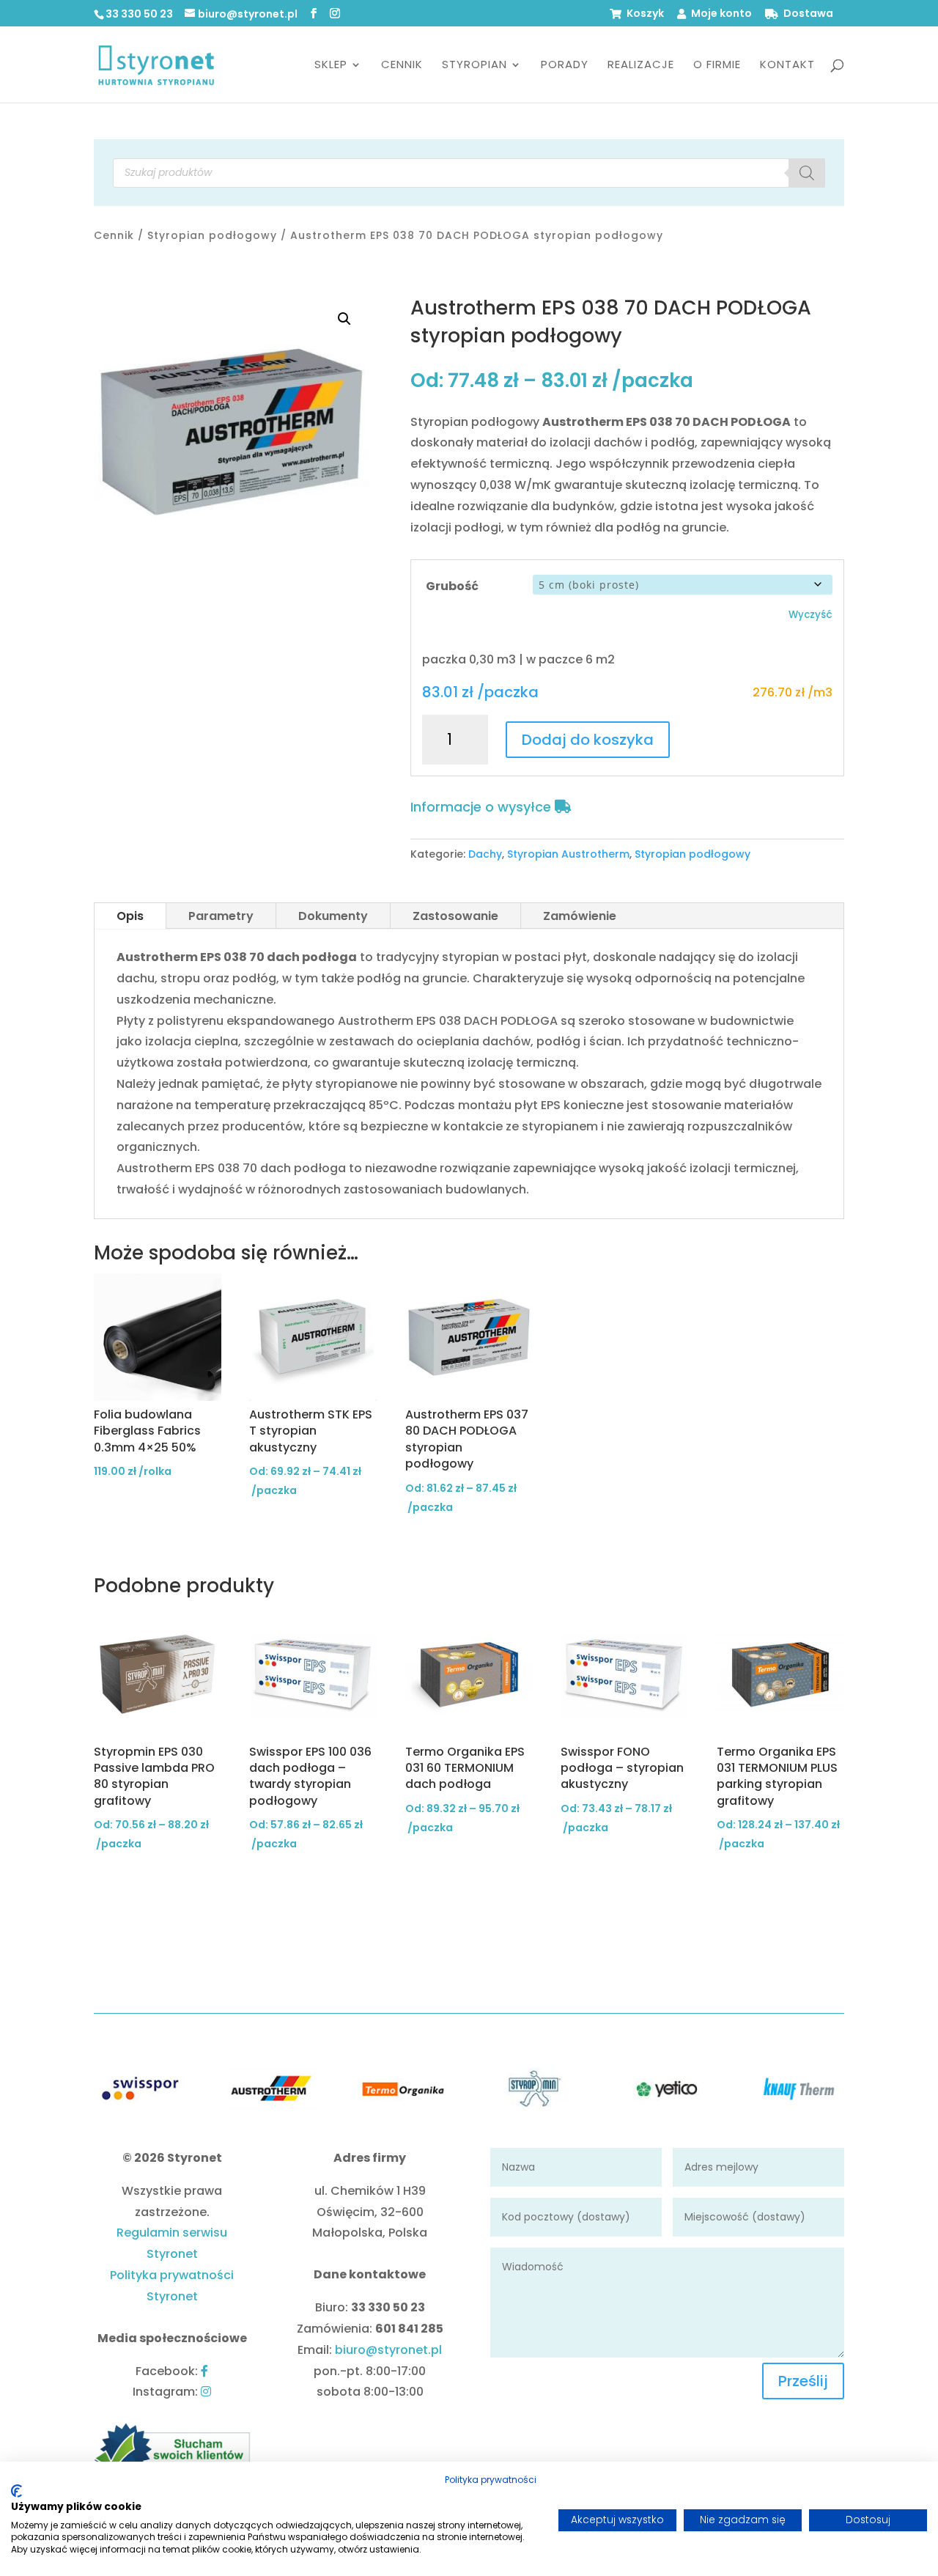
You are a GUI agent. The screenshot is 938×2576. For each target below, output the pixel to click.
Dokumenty (333, 916)
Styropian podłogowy (212, 235)
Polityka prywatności (491, 2480)
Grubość (452, 586)
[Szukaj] (807, 173)
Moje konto (721, 14)
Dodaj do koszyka (588, 740)
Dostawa (808, 14)
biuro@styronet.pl (388, 2350)
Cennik (402, 66)
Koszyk (645, 14)
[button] (344, 319)
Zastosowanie (455, 916)
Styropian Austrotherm (568, 854)
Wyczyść (810, 615)
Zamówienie (580, 916)
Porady (565, 66)
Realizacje (641, 66)
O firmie (717, 66)
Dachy (485, 854)
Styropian (474, 66)
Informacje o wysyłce (483, 807)
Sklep (331, 66)
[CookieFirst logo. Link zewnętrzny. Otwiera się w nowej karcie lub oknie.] (16, 2491)
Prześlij (803, 2381)
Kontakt (787, 66)
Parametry (221, 916)
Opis (130, 916)
